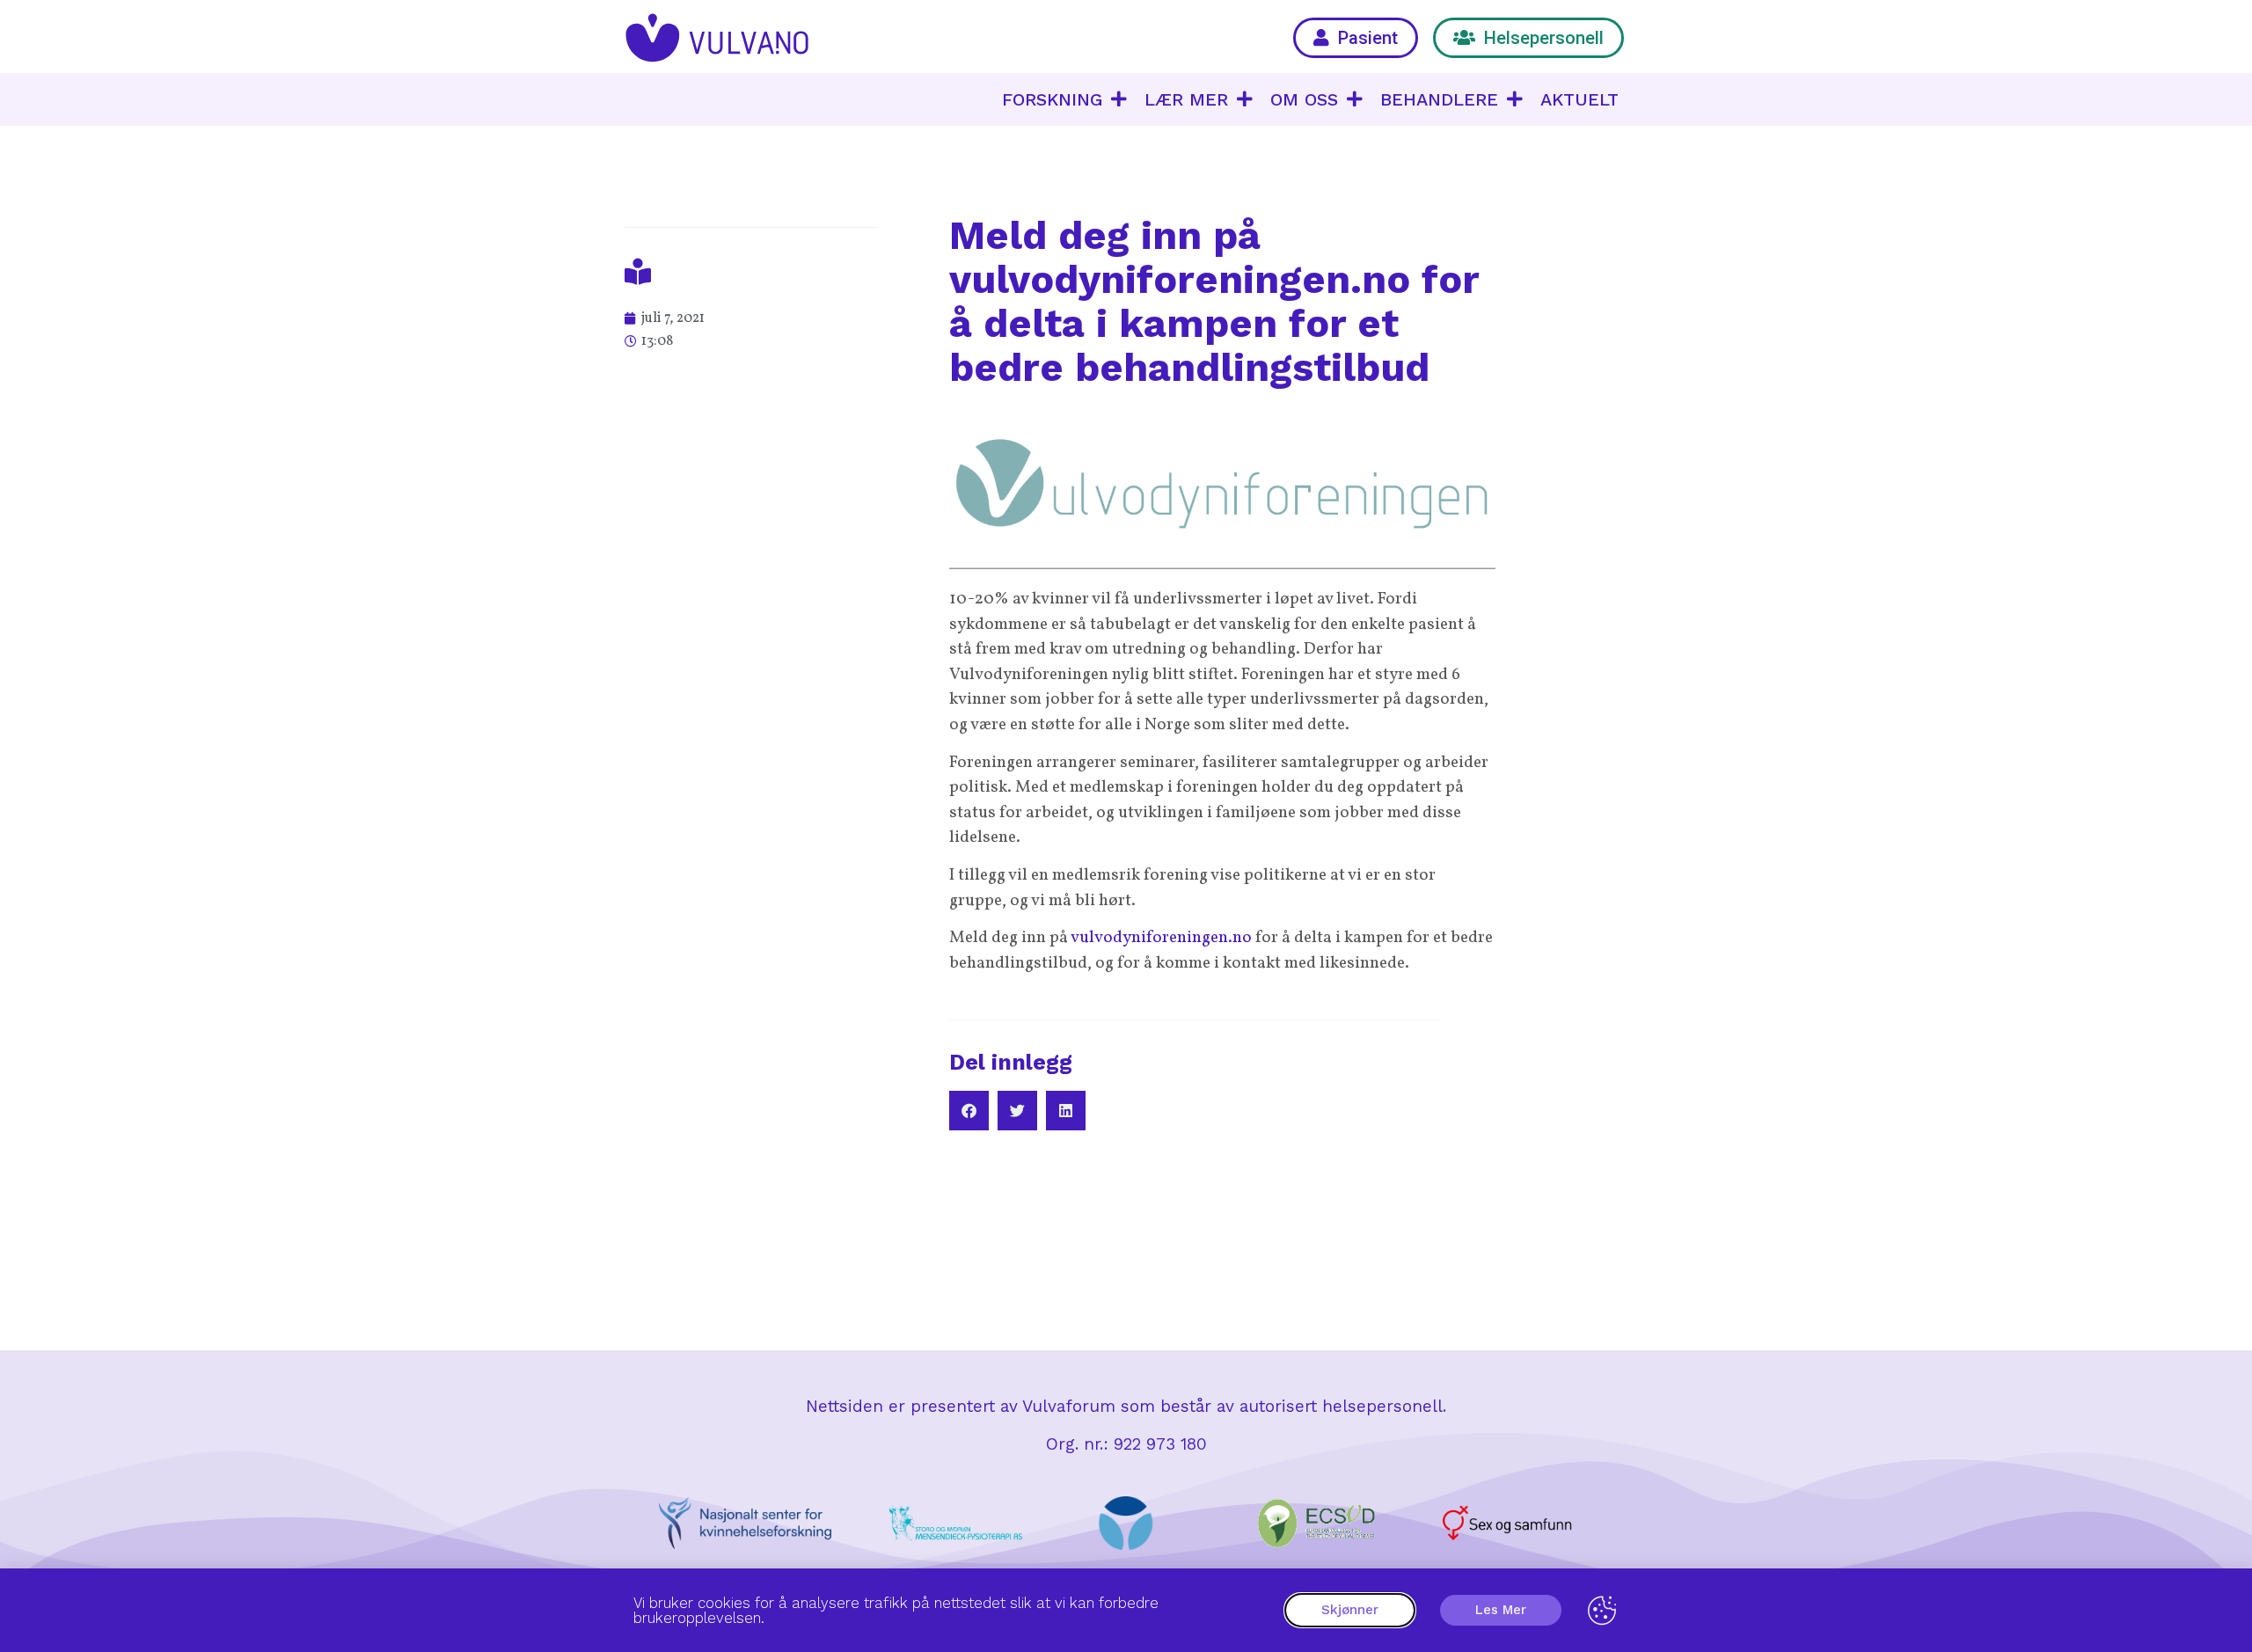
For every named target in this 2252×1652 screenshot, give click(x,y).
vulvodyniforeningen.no (1161, 938)
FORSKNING (1052, 99)
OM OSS (1304, 99)
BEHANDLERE (1439, 99)
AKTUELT (1579, 99)
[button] (969, 1111)
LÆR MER (1186, 99)
